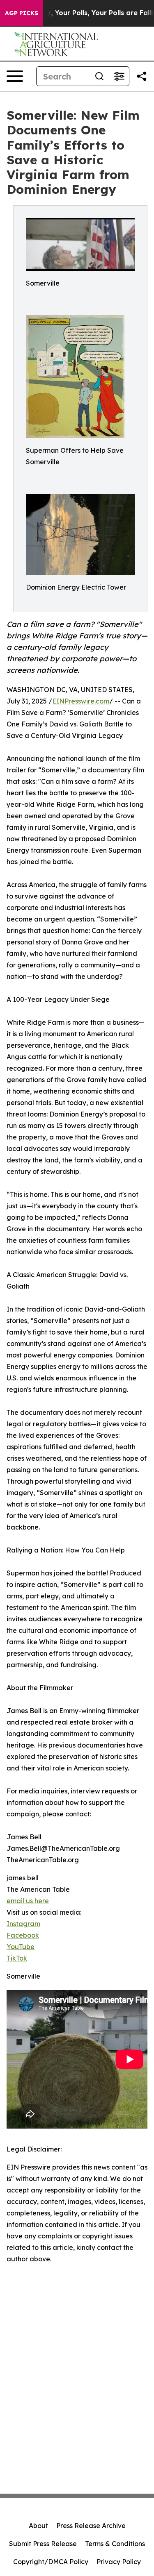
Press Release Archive (91, 2526)
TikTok (17, 1958)
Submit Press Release (43, 2544)
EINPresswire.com (81, 701)
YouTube (21, 1947)
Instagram (23, 1924)
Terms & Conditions (115, 2544)
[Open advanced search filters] (119, 76)
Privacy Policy (119, 2562)
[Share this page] (142, 76)
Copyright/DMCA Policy (51, 2562)
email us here (28, 1901)
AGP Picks (22, 13)
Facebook (23, 1935)
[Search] (99, 76)
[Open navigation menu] (15, 76)
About (38, 2526)
